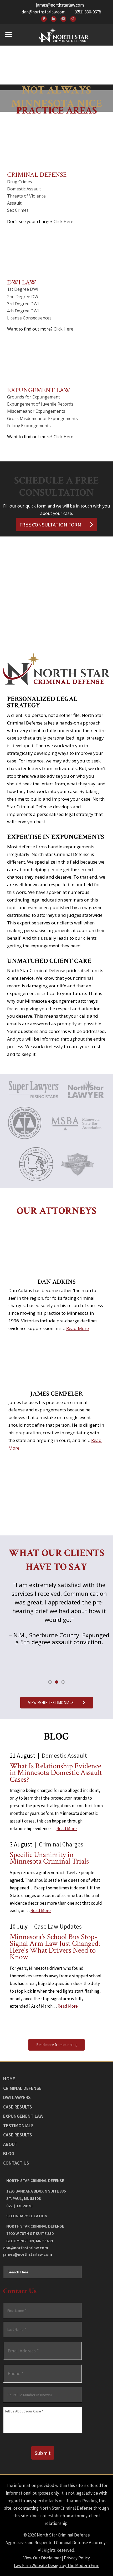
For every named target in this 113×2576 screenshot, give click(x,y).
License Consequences (29, 318)
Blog (9, 2153)
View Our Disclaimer (42, 2558)
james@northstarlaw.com (60, 5)
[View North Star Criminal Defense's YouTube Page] (63, 19)
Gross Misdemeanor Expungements (42, 418)
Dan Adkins (57, 1282)
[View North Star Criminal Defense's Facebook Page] (44, 19)
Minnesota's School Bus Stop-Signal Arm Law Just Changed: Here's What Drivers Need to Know (55, 1947)
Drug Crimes (20, 182)
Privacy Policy (77, 2558)
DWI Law (22, 282)
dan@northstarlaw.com (43, 12)
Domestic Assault (24, 189)
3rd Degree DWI (23, 304)
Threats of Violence (26, 196)
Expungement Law (39, 390)
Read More (78, 1328)
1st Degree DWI (23, 289)
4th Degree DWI (23, 311)
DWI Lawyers (17, 2097)
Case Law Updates (58, 1926)
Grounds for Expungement (34, 397)
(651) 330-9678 (88, 12)
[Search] (73, 19)
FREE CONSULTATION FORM (50, 524)
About (10, 2144)
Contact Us (16, 2163)
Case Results (18, 2107)
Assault (14, 203)
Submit (43, 2453)
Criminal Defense (37, 175)
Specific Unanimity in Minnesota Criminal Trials (49, 1858)
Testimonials (18, 2126)
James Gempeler (56, 1394)
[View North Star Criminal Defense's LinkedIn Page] (54, 19)
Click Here (63, 221)
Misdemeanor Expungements (36, 411)
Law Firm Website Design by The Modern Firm (57, 2565)
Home (9, 2079)
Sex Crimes (18, 210)
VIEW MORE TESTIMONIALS (51, 1703)
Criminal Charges (61, 1844)
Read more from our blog (56, 2045)
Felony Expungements (29, 426)
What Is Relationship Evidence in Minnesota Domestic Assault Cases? (56, 1773)
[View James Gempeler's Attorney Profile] (56, 1360)
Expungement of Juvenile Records (40, 404)
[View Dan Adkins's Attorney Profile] (56, 1248)
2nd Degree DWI (23, 297)
